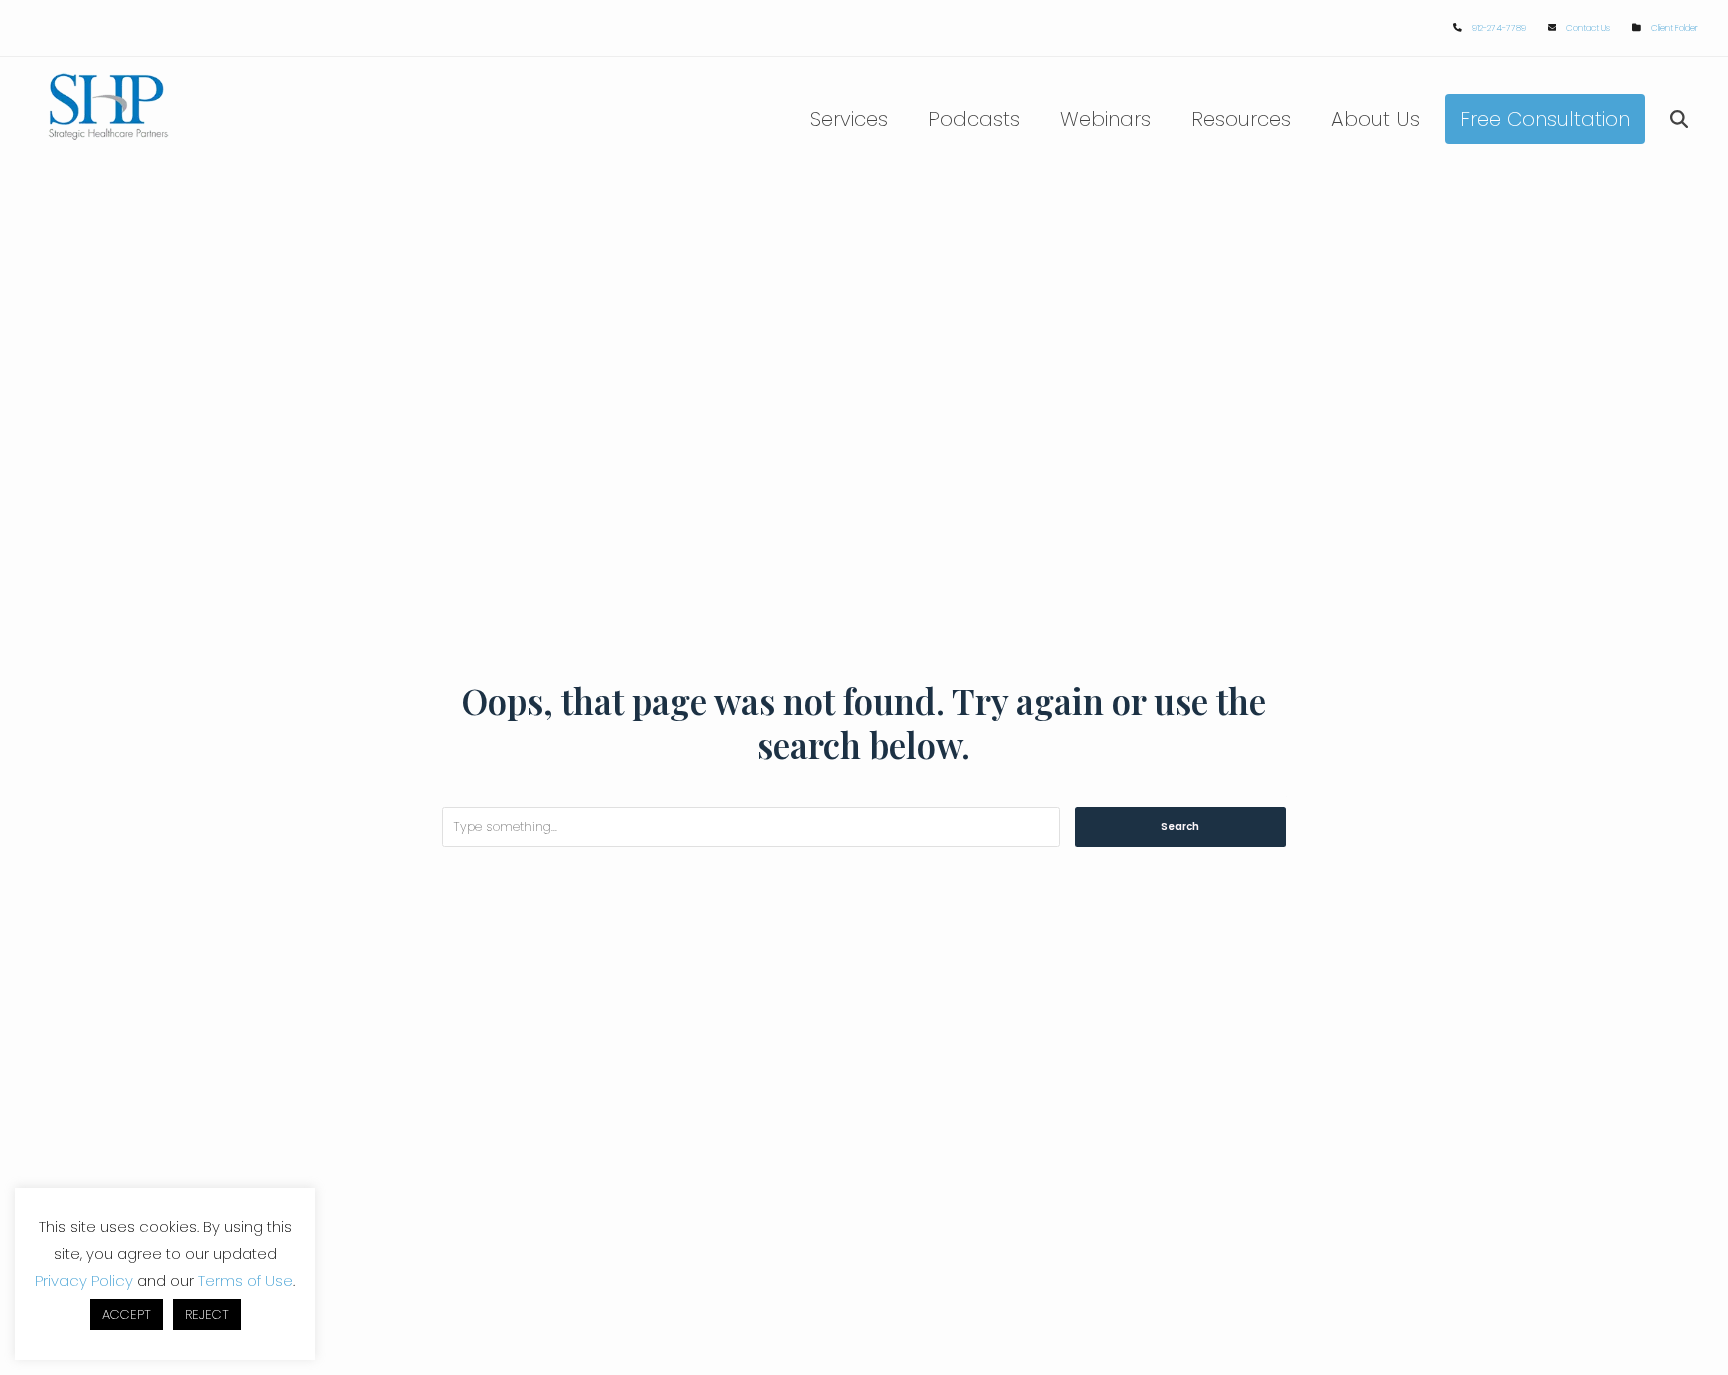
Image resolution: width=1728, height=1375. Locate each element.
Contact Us (1588, 28)
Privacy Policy (84, 1280)
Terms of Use (245, 1280)
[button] (1679, 119)
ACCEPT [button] (126, 1314)
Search (1180, 826)
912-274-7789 (1499, 28)
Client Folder (1674, 28)
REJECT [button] (207, 1314)
